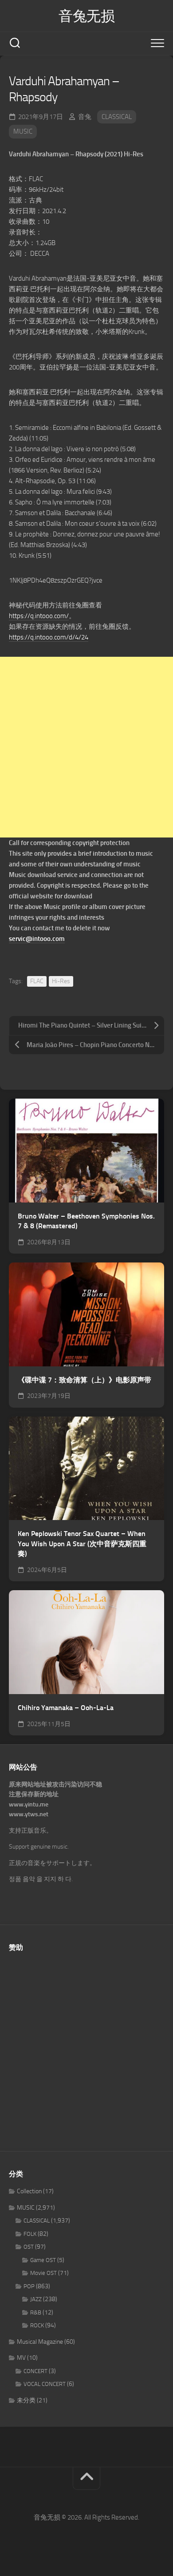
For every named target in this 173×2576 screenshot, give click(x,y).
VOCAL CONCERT (45, 2384)
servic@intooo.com (37, 939)
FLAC (37, 981)
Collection (29, 2191)
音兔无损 (86, 16)
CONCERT (35, 2371)
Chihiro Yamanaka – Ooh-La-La (66, 1708)
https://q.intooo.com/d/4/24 (49, 637)
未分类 (26, 2400)
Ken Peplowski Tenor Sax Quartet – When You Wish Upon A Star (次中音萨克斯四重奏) (82, 1544)
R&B (36, 2312)
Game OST (43, 2260)
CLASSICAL (117, 117)
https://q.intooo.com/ (39, 616)
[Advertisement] (86, 747)
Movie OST (43, 2273)
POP (29, 2286)
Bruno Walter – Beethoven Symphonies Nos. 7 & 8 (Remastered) (86, 1221)
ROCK (37, 2325)
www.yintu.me (29, 1804)
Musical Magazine (40, 2342)
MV (21, 2358)
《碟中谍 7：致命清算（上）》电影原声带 (85, 1380)
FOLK (30, 2234)
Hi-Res (61, 981)
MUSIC (23, 131)
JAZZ (36, 2299)
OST (29, 2247)
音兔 (85, 117)
